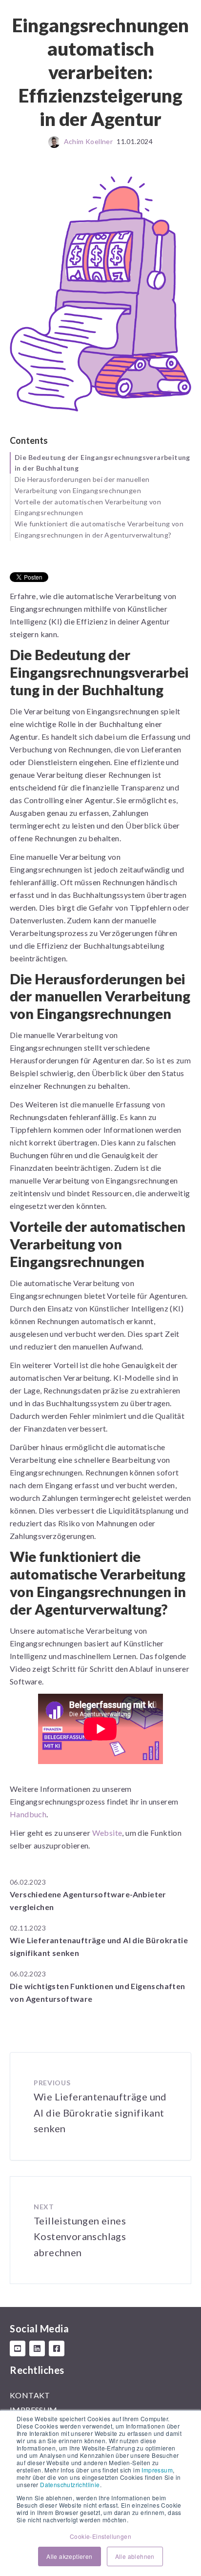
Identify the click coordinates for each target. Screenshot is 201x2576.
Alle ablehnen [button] (135, 2556)
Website (107, 1833)
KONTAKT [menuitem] (30, 2395)
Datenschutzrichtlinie (70, 2484)
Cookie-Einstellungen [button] (100, 2536)
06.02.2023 (28, 1882)
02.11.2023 (28, 1928)
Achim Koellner (89, 141)
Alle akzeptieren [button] (69, 2556)
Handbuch (28, 1814)
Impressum (157, 2470)
